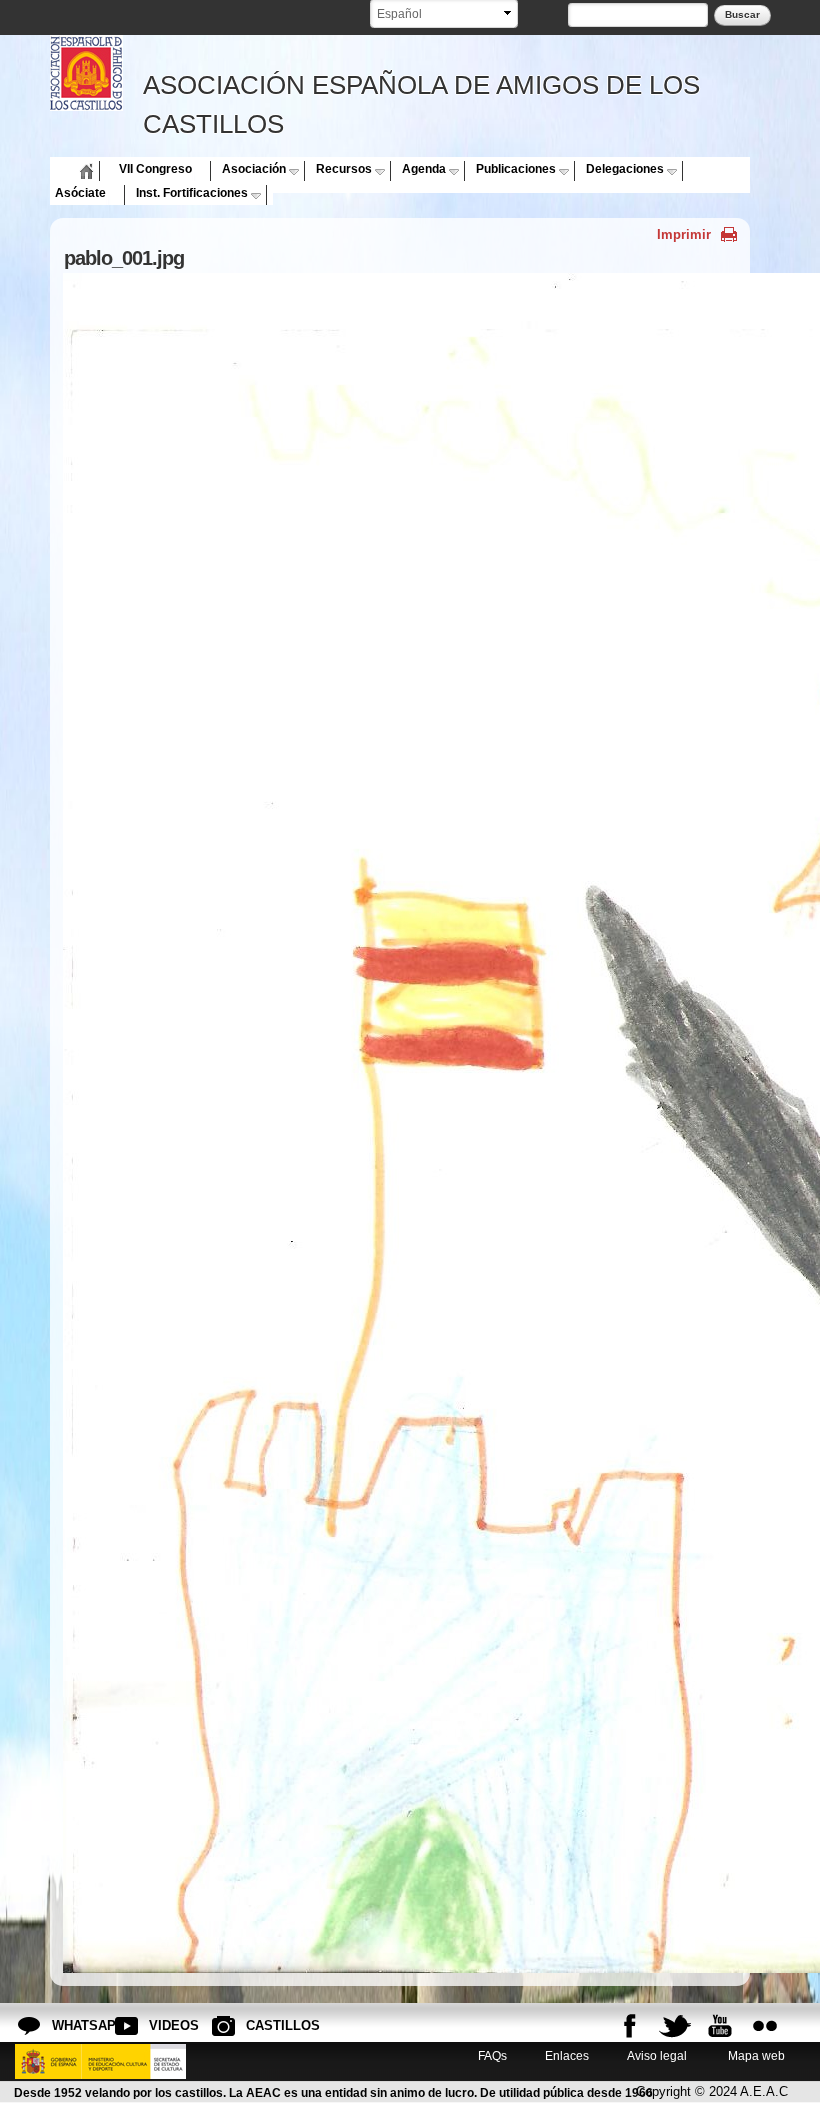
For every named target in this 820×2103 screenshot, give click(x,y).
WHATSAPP (68, 2025)
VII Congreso (155, 169)
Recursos (344, 169)
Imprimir (684, 234)
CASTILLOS (262, 2025)
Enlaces (567, 2055)
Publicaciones (516, 169)
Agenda (424, 169)
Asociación (254, 169)
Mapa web (755, 2055)
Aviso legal (657, 2055)
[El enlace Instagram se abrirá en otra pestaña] (765, 2026)
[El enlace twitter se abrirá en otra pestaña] (675, 2026)
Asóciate (80, 193)
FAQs (492, 2055)
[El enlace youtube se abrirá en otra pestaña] (720, 2026)
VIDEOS (165, 2025)
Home (72, 169)
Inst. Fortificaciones (192, 193)
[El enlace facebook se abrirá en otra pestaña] (630, 2026)
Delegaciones (625, 169)
